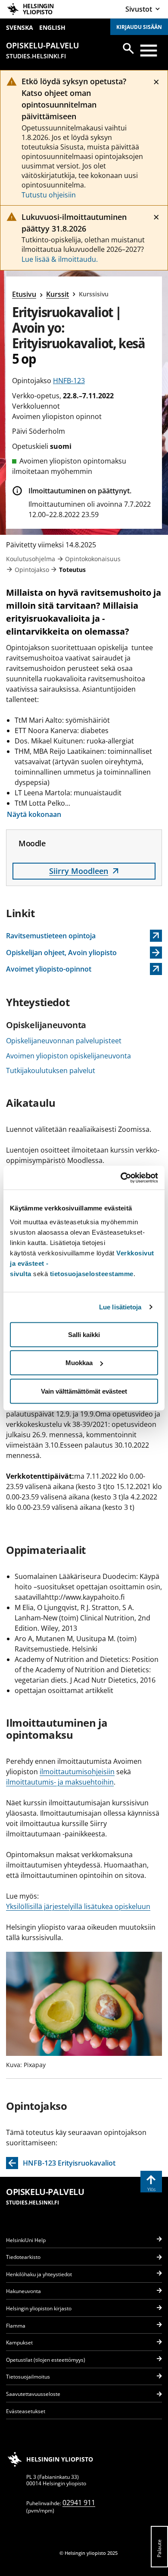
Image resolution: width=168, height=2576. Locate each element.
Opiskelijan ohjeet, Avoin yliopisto (61, 953)
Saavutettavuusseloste (33, 2394)
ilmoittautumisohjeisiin (77, 1772)
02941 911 (79, 2503)
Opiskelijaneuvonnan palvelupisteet (64, 1041)
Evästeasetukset (26, 2411)
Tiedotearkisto (23, 2257)
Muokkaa (79, 1363)
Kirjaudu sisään (139, 27)
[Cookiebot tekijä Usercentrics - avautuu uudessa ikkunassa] (121, 1178)
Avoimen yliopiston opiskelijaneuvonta (68, 1056)
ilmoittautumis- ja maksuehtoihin (60, 1782)
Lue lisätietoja (120, 1307)
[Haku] (128, 48)
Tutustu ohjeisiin (49, 195)
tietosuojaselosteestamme (92, 1273)
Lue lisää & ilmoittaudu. (60, 259)
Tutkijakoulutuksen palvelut (51, 1070)
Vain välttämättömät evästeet (84, 1391)
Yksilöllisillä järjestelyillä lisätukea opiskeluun (78, 1906)
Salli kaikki (84, 1334)
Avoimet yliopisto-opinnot (51, 970)
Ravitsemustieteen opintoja (51, 936)
